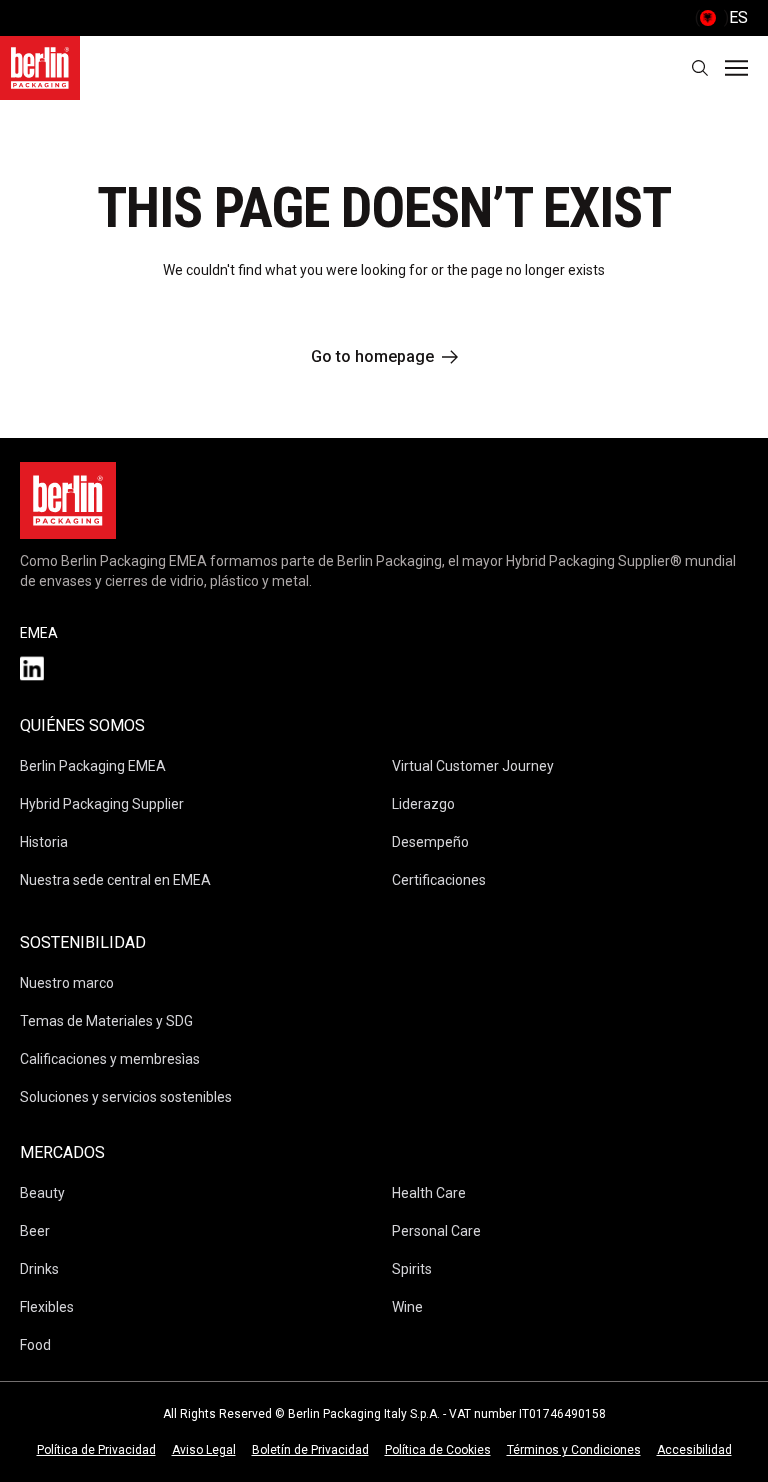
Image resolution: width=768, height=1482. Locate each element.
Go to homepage (372, 356)
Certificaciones (439, 880)
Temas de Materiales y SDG (106, 1021)
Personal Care (436, 1231)
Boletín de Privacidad (310, 1450)
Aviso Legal (204, 1450)
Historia (44, 842)
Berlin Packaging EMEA (93, 766)
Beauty (42, 1193)
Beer (35, 1231)
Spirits (412, 1269)
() (721, 17)
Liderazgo (423, 804)
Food (35, 1345)
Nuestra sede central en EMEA (115, 880)
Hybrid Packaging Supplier (102, 804)
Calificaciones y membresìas (110, 1059)
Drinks (39, 1269)
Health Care (429, 1193)
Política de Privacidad (96, 1450)
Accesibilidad (694, 1450)
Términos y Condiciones (574, 1450)
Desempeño (430, 842)
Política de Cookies (438, 1450)
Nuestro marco (67, 983)
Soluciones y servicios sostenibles (126, 1097)
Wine (407, 1307)
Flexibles (47, 1307)
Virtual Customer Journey (473, 766)
